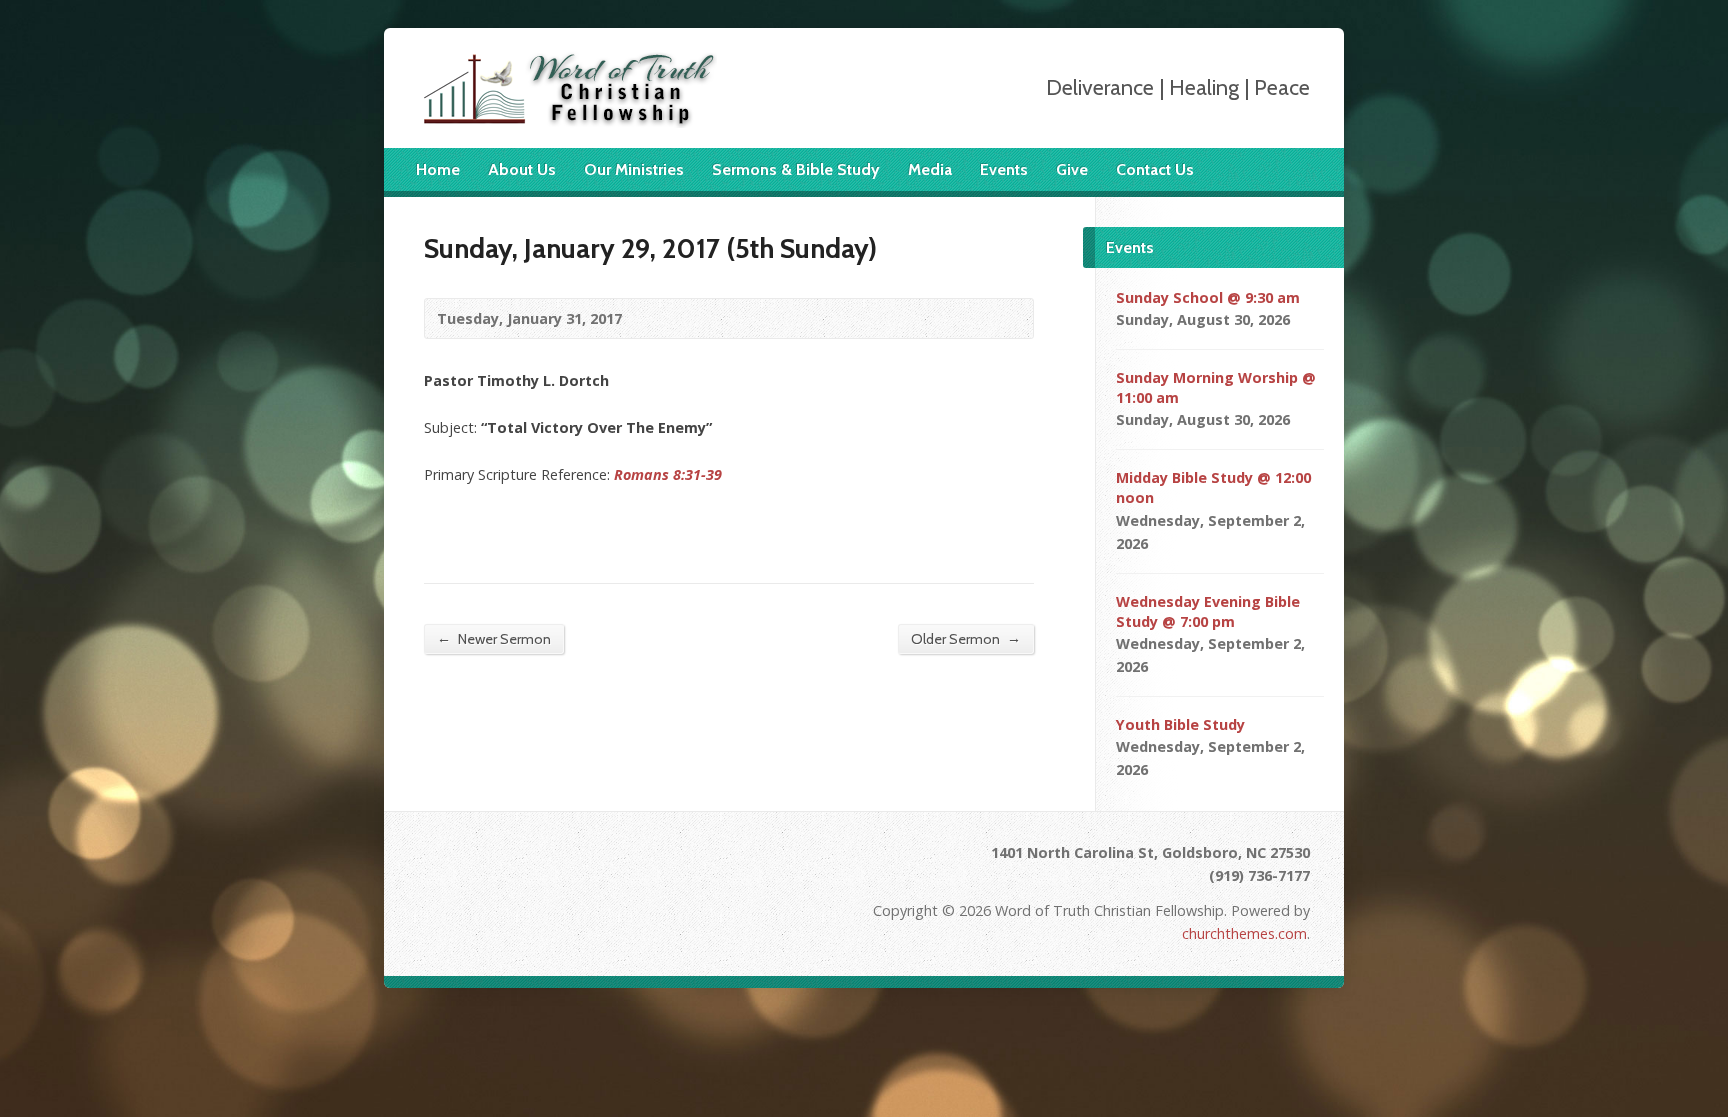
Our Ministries (634, 169)
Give (1072, 169)
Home (438, 169)
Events (1004, 169)
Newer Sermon (494, 638)
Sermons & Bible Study (796, 169)
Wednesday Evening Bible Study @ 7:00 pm (1208, 611)
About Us (522, 169)
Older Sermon (966, 638)
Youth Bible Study (1180, 724)
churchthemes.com (1244, 933)
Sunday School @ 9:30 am (1208, 297)
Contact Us (1155, 169)
